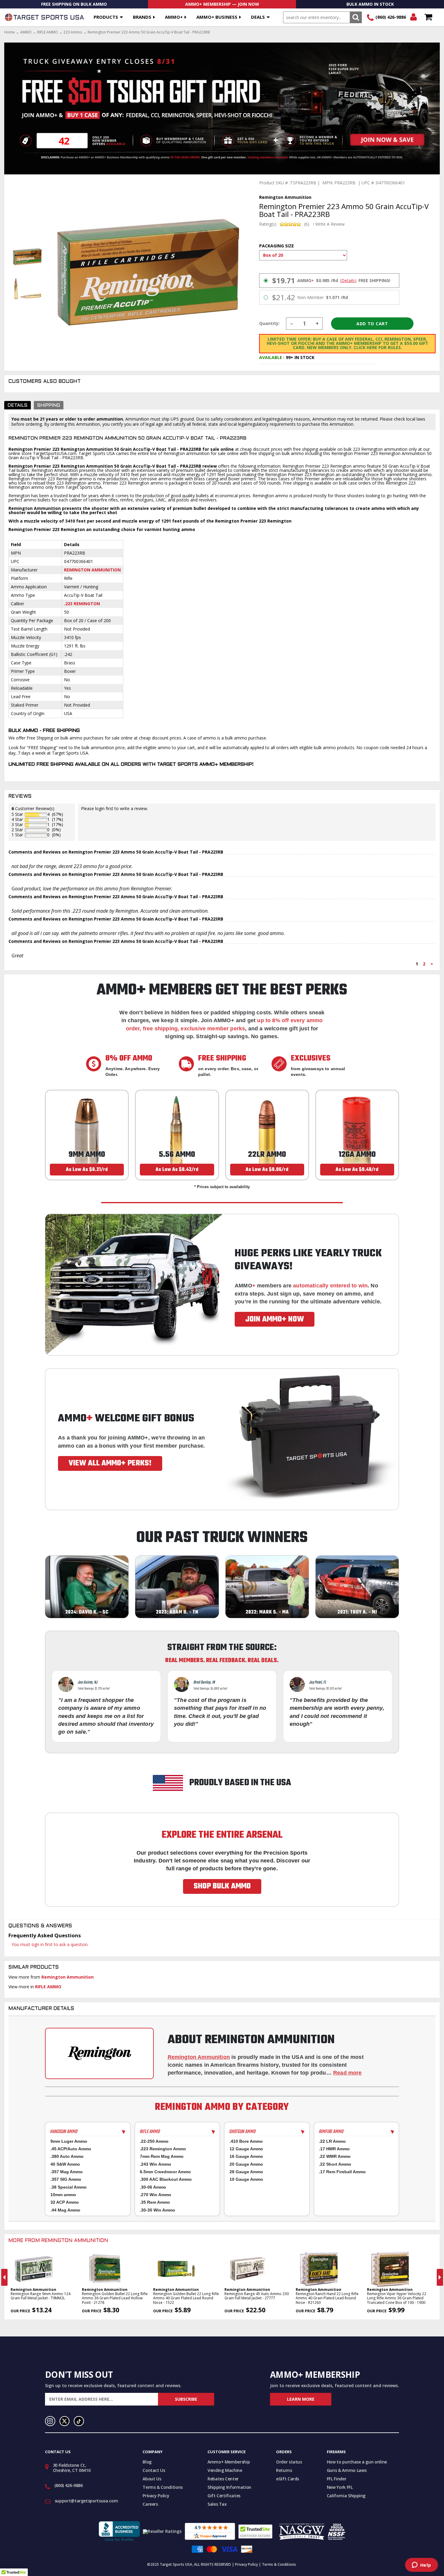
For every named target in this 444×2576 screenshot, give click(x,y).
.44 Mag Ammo (65, 2210)
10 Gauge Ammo (246, 2179)
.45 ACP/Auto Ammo (71, 2149)
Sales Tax (217, 2504)
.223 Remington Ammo (163, 2149)
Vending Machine (225, 2470)
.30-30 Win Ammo (158, 2210)
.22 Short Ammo (335, 2164)
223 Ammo (73, 32)
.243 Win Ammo (156, 2164)
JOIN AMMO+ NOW (275, 1319)
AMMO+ (174, 17)
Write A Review (330, 224)
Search (356, 17)
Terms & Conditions (163, 2487)
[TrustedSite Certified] (255, 2531)
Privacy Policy (156, 2496)
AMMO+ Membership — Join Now (222, 4)
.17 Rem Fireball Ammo (342, 2172)
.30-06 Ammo (153, 2187)
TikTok (79, 2421)
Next (440, 2277)
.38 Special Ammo (69, 2187)
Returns (284, 2470)
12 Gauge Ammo (246, 2149)
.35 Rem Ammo (155, 2202)
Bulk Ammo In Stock (370, 4)
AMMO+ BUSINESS (217, 17)
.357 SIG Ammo (66, 2179)
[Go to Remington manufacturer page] (99, 2053)
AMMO (26, 32)
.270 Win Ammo (156, 2195)
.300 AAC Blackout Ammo (166, 2179)
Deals (258, 17)
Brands (142, 17)
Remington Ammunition (92, 570)
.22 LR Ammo (332, 2141)
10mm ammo (63, 2195)
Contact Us (154, 2470)
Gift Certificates (224, 2496)
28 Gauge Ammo (246, 2172)
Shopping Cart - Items (428, 17)
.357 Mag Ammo (67, 2172)
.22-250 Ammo (154, 2141)
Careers (150, 2504)
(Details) (348, 281)
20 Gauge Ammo (246, 2164)
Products (106, 17)
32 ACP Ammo (65, 2202)
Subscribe (186, 2399)
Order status (289, 2462)
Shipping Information (229, 2487)
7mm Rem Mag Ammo (162, 2156)
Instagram (50, 2421)
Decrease (291, 324)
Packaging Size (277, 246)
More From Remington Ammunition (58, 2241)
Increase (317, 324)
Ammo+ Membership (229, 2462)
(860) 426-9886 (391, 17)
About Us (152, 2479)
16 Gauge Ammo (246, 2156)
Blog (147, 2462)
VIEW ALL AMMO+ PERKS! (110, 1463)
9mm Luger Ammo (69, 2141)
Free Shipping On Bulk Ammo (74, 4)
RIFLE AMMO (48, 32)
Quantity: (269, 323)
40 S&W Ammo (65, 2164)
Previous (4, 2277)
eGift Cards (288, 2479)
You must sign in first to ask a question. (50, 1944)
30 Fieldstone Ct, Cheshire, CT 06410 (72, 2468)
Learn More (301, 2399)
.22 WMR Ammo (335, 2156)
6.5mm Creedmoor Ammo (165, 2172)
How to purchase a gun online (357, 2462)
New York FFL (340, 2487)
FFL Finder (337, 2479)
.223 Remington (82, 604)
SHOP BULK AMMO (222, 1886)
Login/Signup (413, 17)
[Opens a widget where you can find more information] (421, 2565)
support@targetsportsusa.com (86, 2501)
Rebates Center (223, 2479)
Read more (347, 2073)
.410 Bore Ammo (246, 2141)
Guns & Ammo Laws (347, 2470)
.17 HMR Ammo (334, 2149)
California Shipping (346, 2496)
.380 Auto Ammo (67, 2156)
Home (10, 32)
